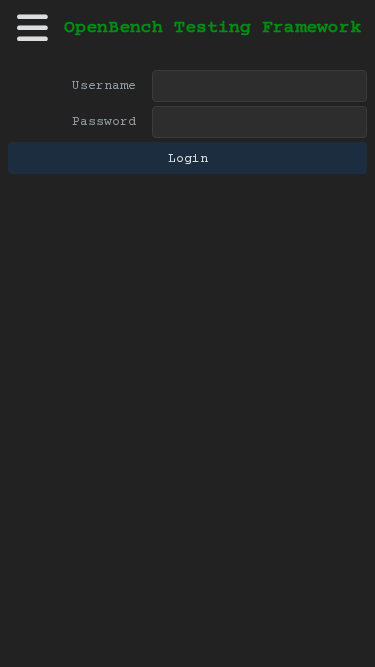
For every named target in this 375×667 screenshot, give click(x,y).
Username (104, 86)
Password (104, 122)
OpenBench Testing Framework (212, 28)
